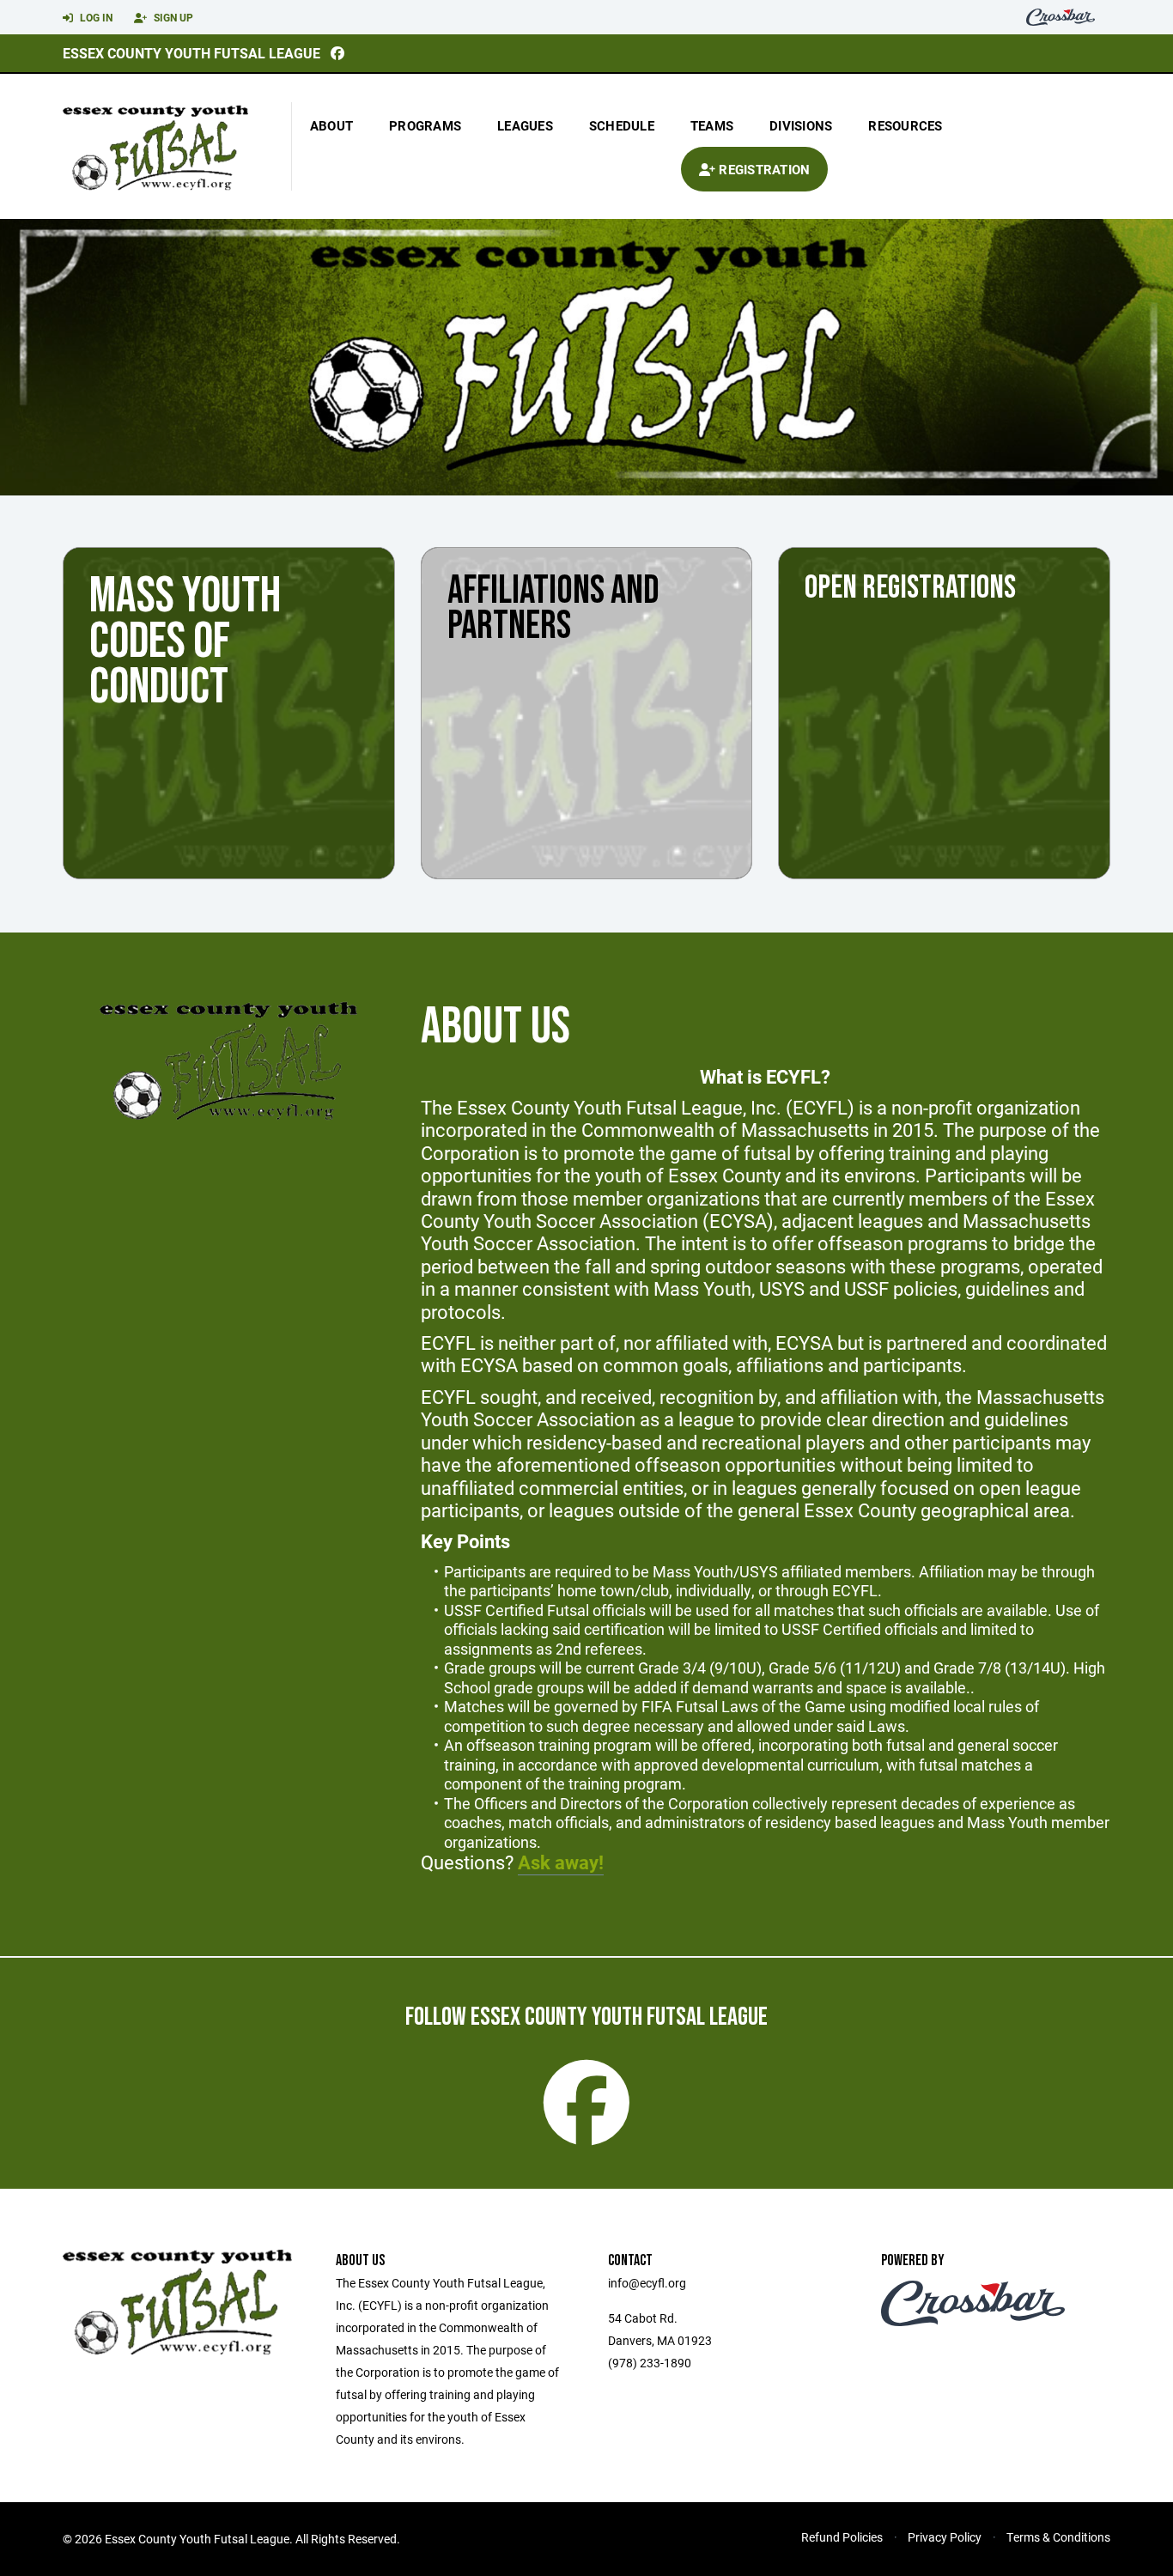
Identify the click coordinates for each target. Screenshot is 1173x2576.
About (331, 125)
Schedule (622, 125)
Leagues (525, 125)
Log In (95, 17)
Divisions (801, 125)
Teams (712, 125)
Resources (905, 125)
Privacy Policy (945, 2537)
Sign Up (172, 17)
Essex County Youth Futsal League (191, 53)
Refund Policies (842, 2537)
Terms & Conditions (1058, 2537)
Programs (425, 125)
